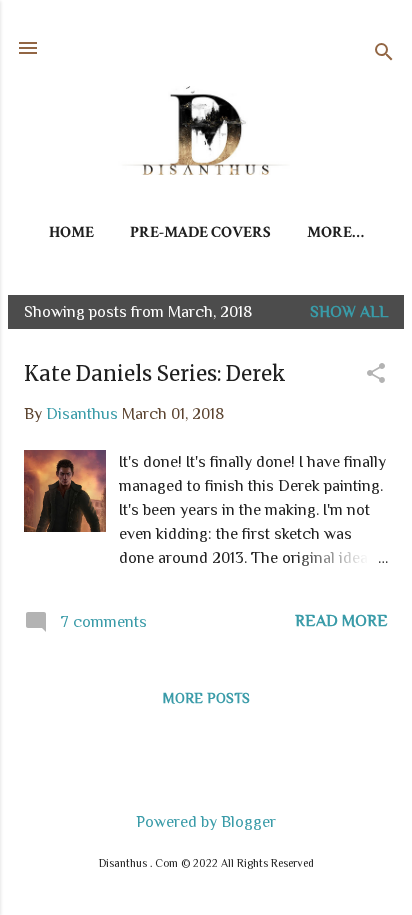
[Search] (384, 54)
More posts (206, 698)
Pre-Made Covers (200, 232)
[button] (376, 375)
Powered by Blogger (206, 822)
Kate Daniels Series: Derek (155, 373)
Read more (341, 621)
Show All (349, 312)
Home (71, 232)
